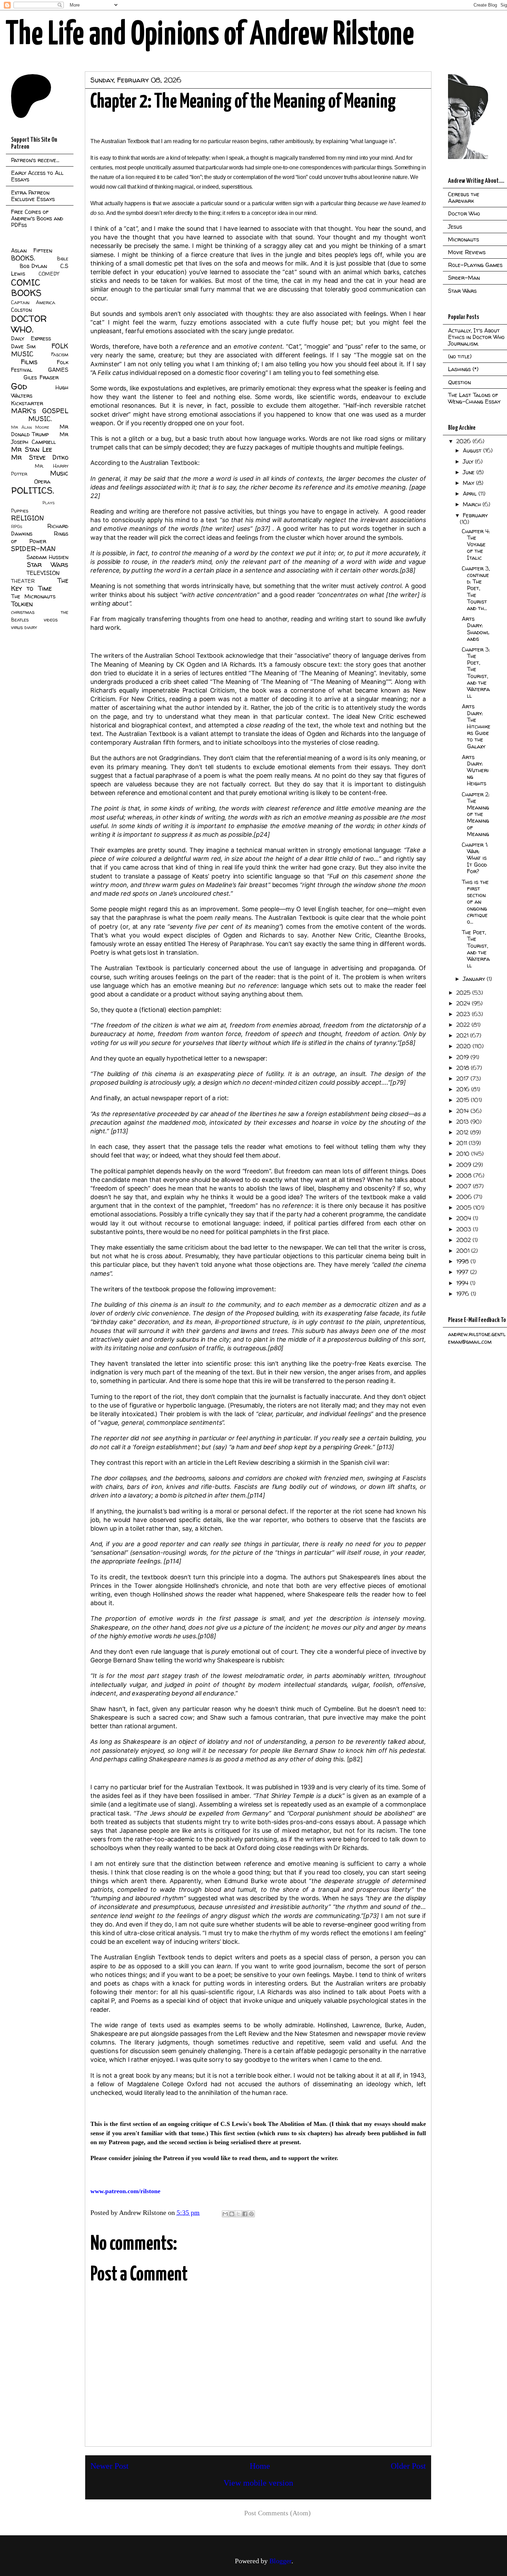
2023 (464, 1014)
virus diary (24, 627)
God (19, 386)
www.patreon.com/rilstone (125, 2191)
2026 (464, 441)
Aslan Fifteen (32, 250)
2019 (463, 1057)
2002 (464, 1240)
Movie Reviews (467, 252)
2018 (464, 1068)
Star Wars (48, 565)
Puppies (20, 511)
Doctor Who (464, 213)
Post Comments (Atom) (277, 2513)
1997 (463, 1272)
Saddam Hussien (47, 557)
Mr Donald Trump (40, 430)
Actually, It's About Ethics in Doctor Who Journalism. (476, 337)
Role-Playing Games (475, 265)
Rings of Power (40, 537)
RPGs (17, 526)
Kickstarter (27, 403)
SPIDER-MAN (33, 549)
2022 (464, 1025)
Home (260, 2466)
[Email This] (225, 2214)
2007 (465, 1186)
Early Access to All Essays (37, 176)
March (473, 504)
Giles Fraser (41, 377)
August (473, 450)
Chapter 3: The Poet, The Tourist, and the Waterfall (476, 673)
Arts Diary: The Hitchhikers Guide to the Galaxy (476, 726)
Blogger (280, 2561)
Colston (21, 310)
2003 (465, 1229)
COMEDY (49, 274)
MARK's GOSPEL (40, 411)
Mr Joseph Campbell (40, 438)
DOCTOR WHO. (29, 324)
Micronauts (464, 239)
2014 (463, 1111)
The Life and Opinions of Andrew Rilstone (210, 35)
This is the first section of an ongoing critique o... (475, 902)
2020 (464, 1046)
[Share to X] (238, 2214)
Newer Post (110, 2466)
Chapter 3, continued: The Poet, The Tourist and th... (476, 588)
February (475, 515)
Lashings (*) (463, 369)
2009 (465, 1165)
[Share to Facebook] (245, 2214)
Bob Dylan (33, 266)
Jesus (455, 227)
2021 (463, 1035)
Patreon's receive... (35, 160)
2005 (465, 1207)
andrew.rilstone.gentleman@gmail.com (477, 1338)
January (475, 979)
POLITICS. (33, 490)
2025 (464, 993)
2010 (464, 1154)
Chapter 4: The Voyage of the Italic (476, 544)
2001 (464, 1251)
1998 (463, 1261)
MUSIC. (40, 419)
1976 (464, 1294)
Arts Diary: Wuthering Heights (475, 770)
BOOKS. (23, 258)
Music (59, 473)
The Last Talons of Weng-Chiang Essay (474, 398)
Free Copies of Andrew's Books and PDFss (37, 218)
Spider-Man (464, 278)
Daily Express (31, 338)
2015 (464, 1100)
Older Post (408, 2466)
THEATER (23, 581)
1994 (463, 1283)
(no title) (460, 356)
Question (459, 382)
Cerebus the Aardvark (464, 197)
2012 (463, 1132)
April (471, 494)
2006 (465, 1197)
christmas (23, 612)
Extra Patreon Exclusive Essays (33, 196)
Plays (48, 503)
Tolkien (22, 604)
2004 (465, 1218)
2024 (464, 1003)
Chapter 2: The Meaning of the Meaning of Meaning (476, 814)
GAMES (58, 370)
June (470, 472)
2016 (464, 1089)
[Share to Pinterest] (251, 2214)
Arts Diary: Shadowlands (476, 629)
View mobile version (258, 2483)
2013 (463, 1122)
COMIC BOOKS (26, 288)
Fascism (60, 355)
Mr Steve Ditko (40, 457)
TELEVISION (43, 573)
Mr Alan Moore (30, 427)
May (469, 483)
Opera (42, 481)
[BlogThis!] (232, 2214)
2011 (463, 1143)
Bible (63, 259)
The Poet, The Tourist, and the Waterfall (476, 949)
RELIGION (27, 518)
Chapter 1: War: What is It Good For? (475, 858)
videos (51, 620)
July (469, 461)
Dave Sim (23, 346)
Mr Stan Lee (32, 449)
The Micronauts (33, 596)
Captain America (33, 302)
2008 (465, 1175)
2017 (463, 1078)
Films (29, 362)
